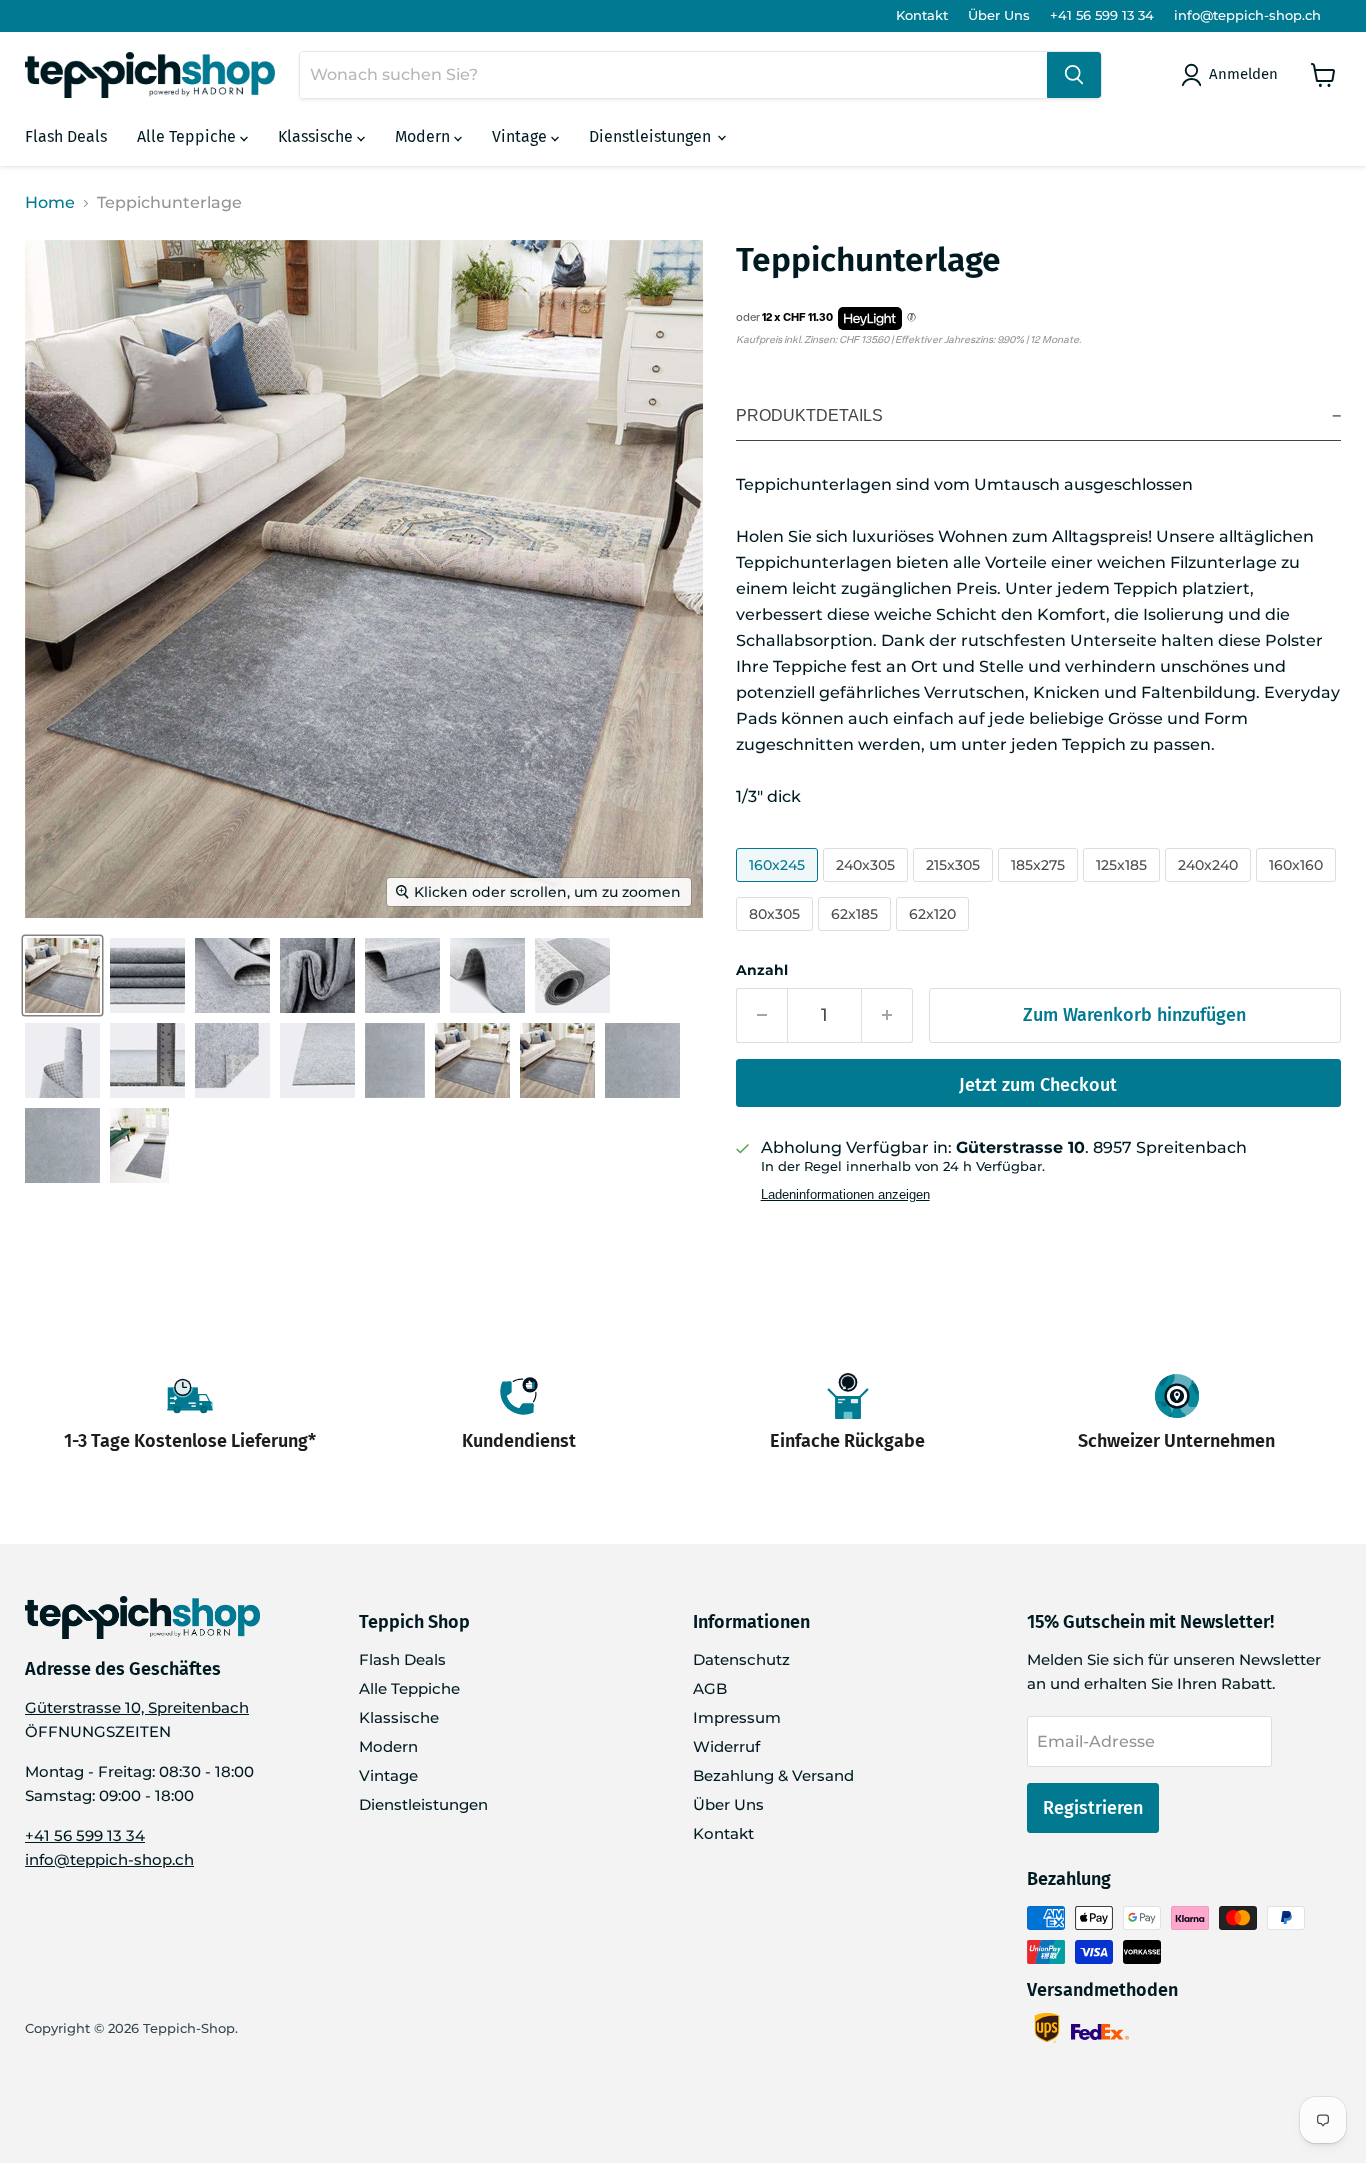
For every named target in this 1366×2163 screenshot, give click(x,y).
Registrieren (1093, 1808)
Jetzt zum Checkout (1038, 1085)
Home (50, 203)
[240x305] (868, 886)
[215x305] (955, 886)
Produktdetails (809, 415)
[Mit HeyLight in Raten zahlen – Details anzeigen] (911, 318)
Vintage (521, 136)
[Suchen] (1074, 75)
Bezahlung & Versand (773, 1775)
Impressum (737, 1717)
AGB (710, 1688)
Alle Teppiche (188, 136)
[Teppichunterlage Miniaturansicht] (62, 975)
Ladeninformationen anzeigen (845, 1195)
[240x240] (1210, 886)
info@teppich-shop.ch (1247, 15)
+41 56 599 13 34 (1102, 15)
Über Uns (999, 15)
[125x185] (1124, 886)
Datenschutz (741, 1659)
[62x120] (935, 935)
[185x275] (1040, 886)
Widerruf (726, 1746)
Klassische (317, 136)
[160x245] (779, 886)
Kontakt (922, 15)
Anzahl (762, 970)
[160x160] (1298, 886)
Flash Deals (66, 136)
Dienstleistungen (652, 136)
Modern (424, 136)
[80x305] (777, 935)
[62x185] (857, 935)
